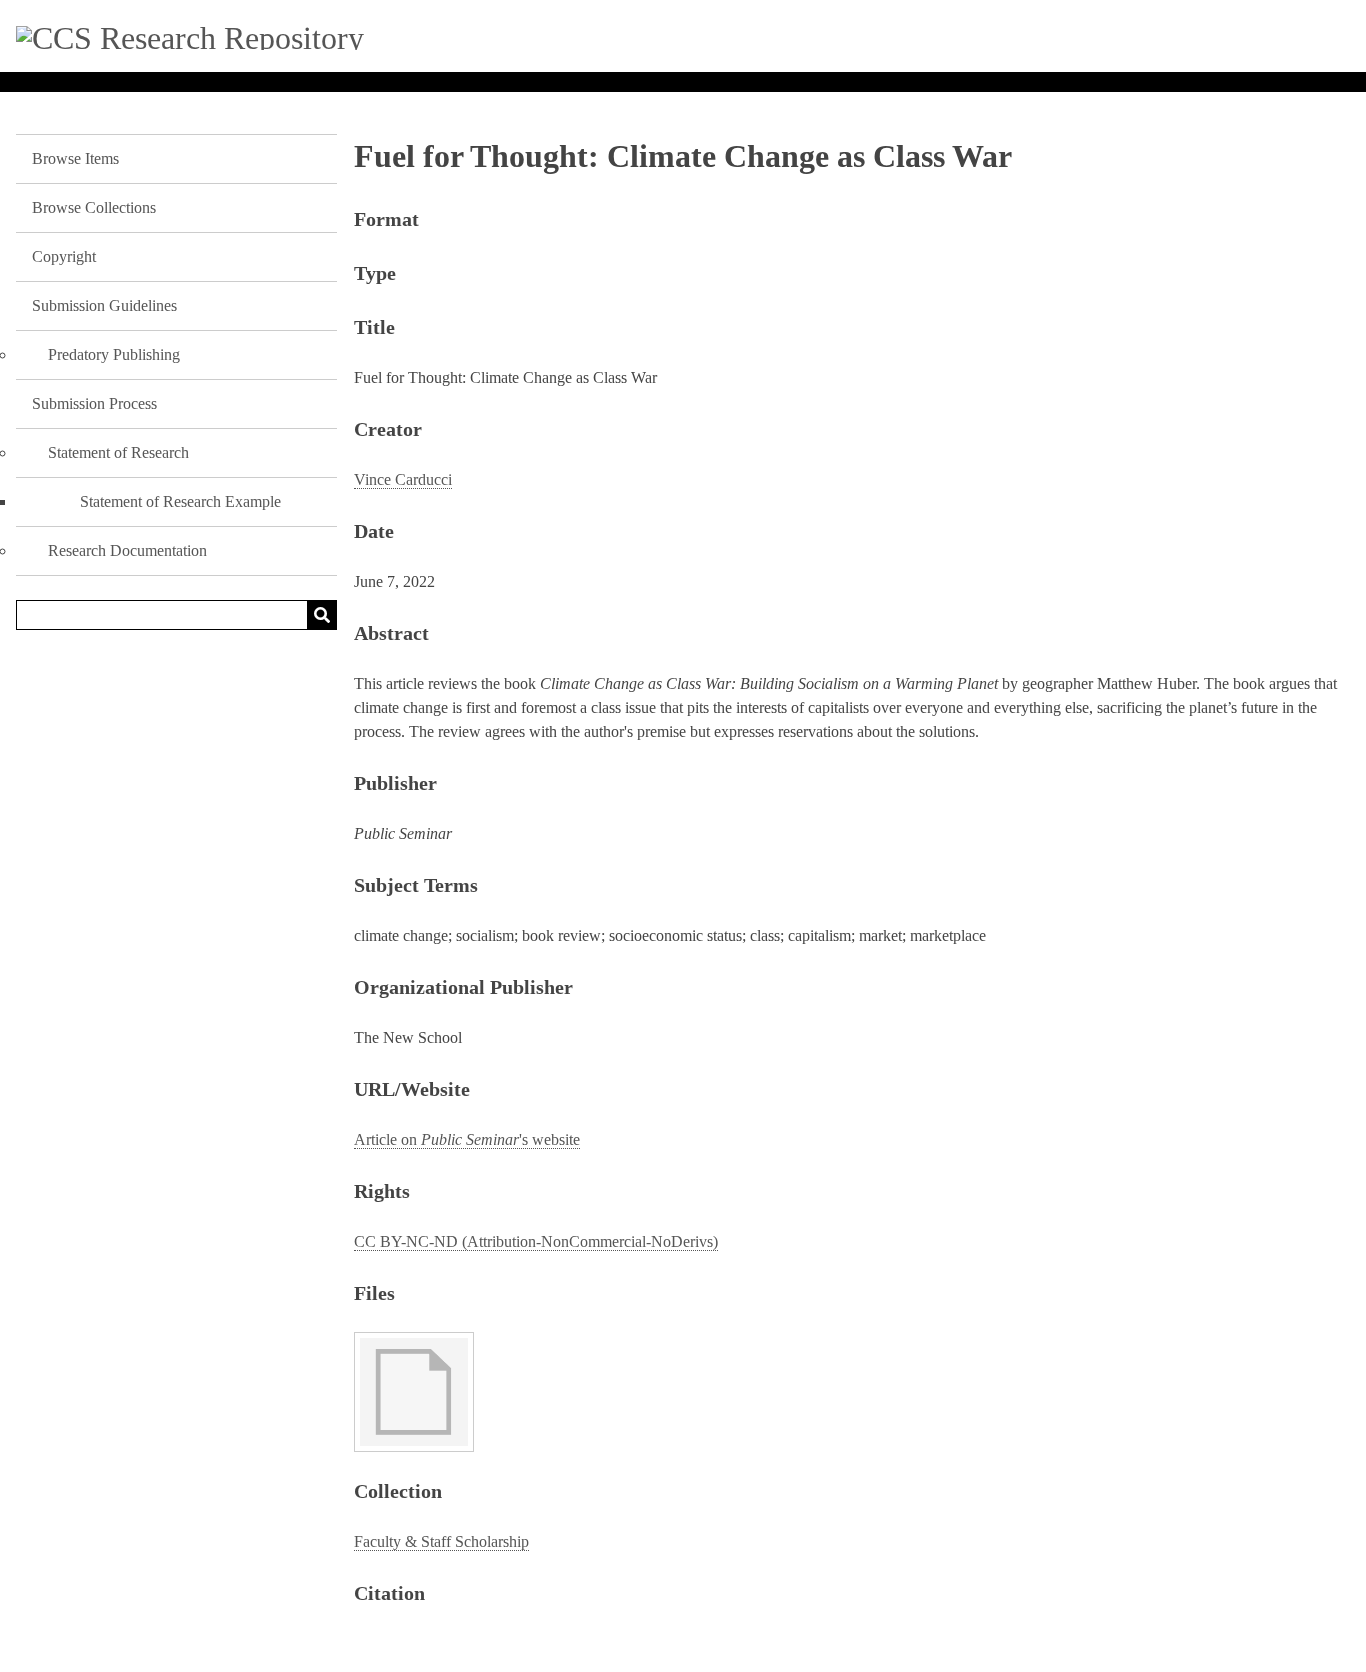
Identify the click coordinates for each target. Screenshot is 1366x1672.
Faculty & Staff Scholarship (441, 1541)
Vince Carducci (403, 479)
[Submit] (322, 615)
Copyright (64, 256)
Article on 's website (467, 1139)
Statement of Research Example (180, 501)
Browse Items (75, 158)
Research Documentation (127, 550)
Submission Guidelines (104, 305)
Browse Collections (94, 207)
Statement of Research (118, 452)
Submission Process (94, 403)
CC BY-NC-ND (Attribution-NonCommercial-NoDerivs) (536, 1241)
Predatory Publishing (114, 354)
